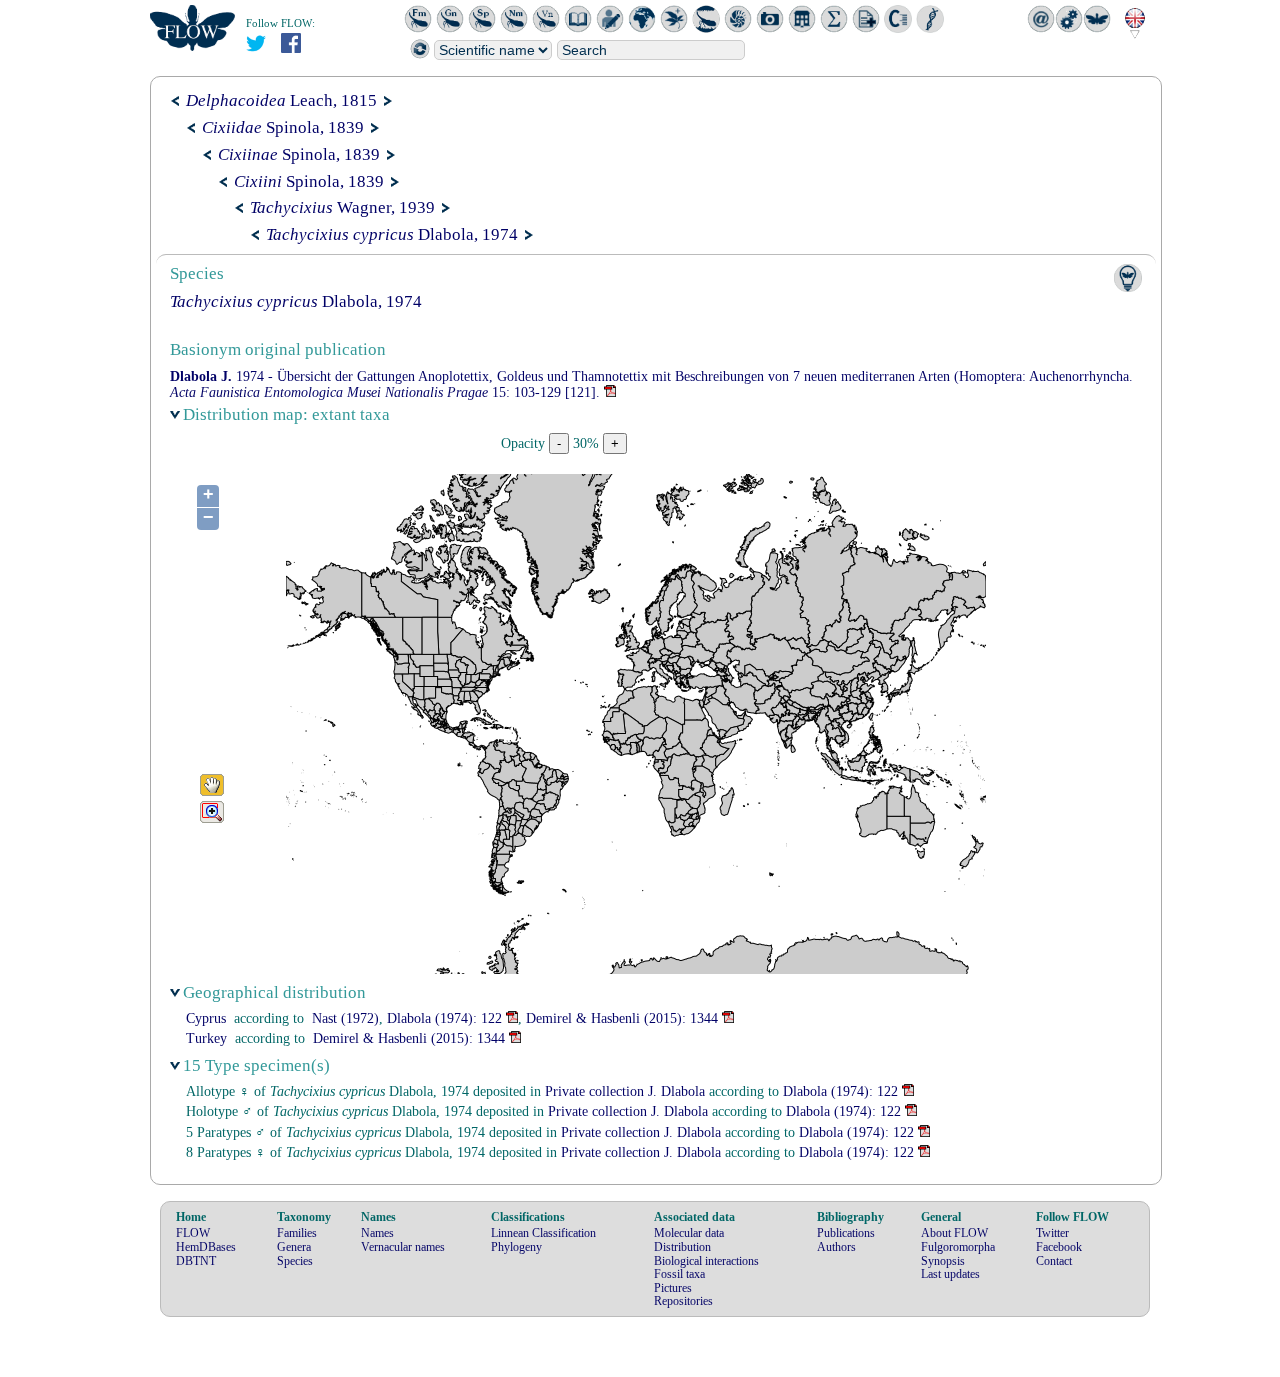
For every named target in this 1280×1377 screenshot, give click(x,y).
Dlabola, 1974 (392, 234)
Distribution (682, 1247)
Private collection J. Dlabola (625, 1091)
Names (377, 1233)
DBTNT (196, 1261)
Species (295, 1261)
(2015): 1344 (622, 1018)
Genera (294, 1247)
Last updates (950, 1274)
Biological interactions (706, 1261)
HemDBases (206, 1247)
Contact (1054, 1261)
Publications (846, 1233)
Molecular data (689, 1233)
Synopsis (943, 1261)
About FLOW (954, 1233)
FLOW (193, 1233)
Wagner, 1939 (342, 207)
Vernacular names (403, 1247)
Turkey (206, 1038)
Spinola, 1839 (283, 127)
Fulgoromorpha (958, 1247)
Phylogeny (516, 1247)
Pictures (673, 1288)
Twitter (1052, 1233)
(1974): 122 (444, 1018)
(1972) (345, 1018)
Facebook (1059, 1247)
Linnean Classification (543, 1233)
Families (297, 1233)
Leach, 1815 (281, 100)
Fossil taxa (679, 1274)
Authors (836, 1247)
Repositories (683, 1301)
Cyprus (206, 1018)
